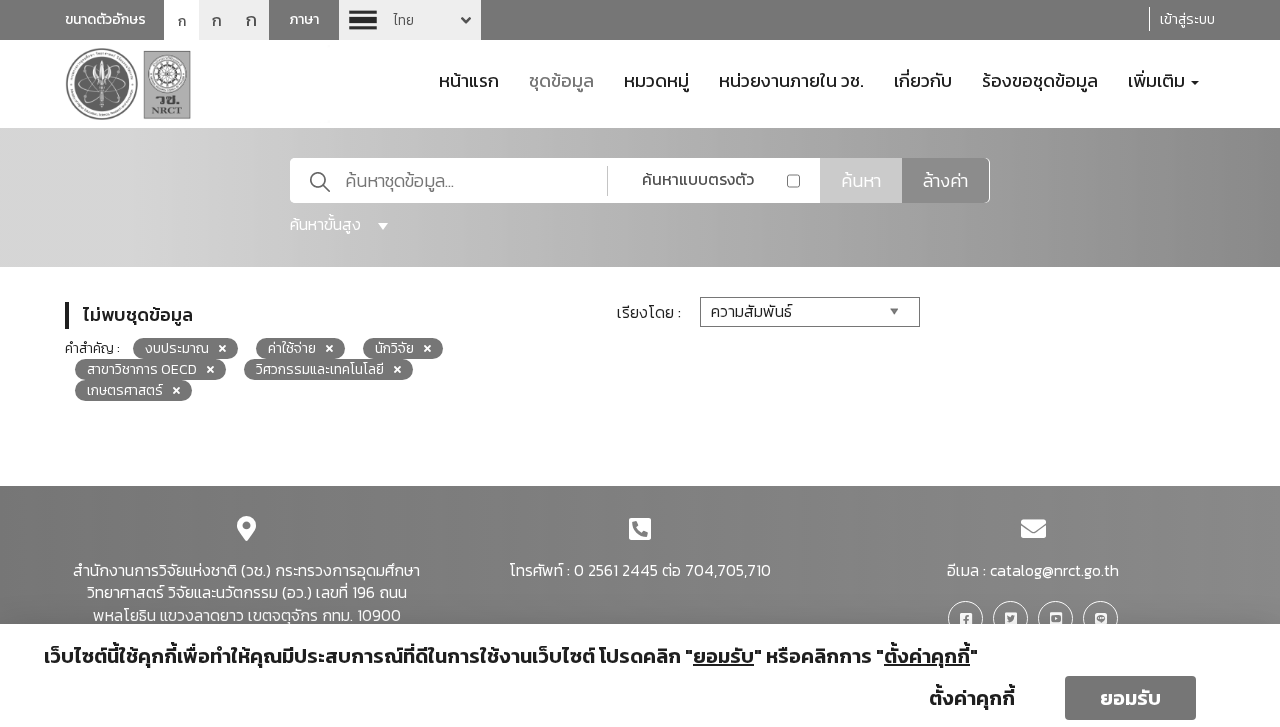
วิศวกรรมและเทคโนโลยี (320, 369)
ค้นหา (861, 180)
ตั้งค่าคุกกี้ (972, 698)
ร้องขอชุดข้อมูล (1040, 79)
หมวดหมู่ (656, 79)
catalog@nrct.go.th (1054, 570)
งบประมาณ (177, 348)
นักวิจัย (394, 348)
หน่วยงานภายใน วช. (791, 79)
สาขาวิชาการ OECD (142, 369)
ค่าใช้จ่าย (292, 348)
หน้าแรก (469, 79)
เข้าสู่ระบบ (1187, 19)
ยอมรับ (1130, 698)
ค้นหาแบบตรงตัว (698, 179)
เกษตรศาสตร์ (125, 390)
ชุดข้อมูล (561, 79)
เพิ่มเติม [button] (1158, 79)
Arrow (410, 20)
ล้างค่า (945, 180)
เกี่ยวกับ (923, 79)
